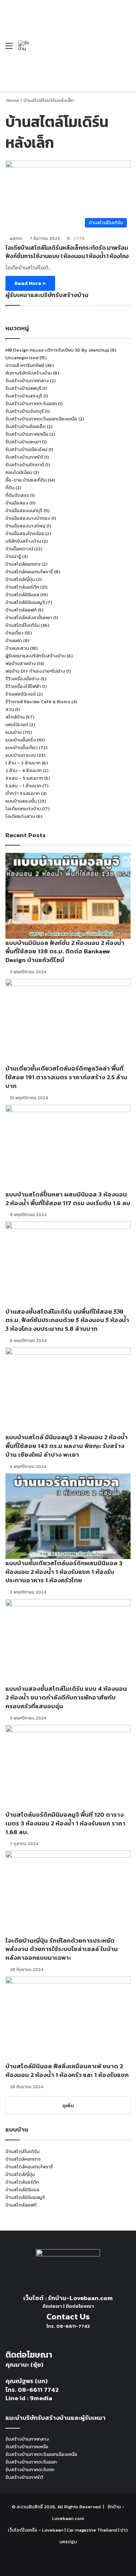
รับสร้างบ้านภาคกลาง (27, 381)
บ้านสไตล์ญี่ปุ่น (20, 579)
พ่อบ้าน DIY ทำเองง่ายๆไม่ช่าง (35, 671)
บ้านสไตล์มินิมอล (22, 595)
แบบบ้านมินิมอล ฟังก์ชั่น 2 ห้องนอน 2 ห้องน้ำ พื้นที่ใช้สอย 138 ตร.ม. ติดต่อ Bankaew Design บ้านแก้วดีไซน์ (65, 951)
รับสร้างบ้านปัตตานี (25, 465)
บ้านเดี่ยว (15, 633)
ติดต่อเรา (52, 2306)
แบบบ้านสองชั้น (21, 801)
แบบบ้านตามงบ (21, 755)
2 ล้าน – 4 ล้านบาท (24, 770)
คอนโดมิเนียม (19, 472)
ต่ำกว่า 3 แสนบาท (23, 793)
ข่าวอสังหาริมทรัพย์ (25, 365)
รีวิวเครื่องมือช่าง (22, 679)
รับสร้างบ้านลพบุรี (23, 388)
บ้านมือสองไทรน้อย (25, 533)
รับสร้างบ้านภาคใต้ (24, 457)
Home (12, 100)
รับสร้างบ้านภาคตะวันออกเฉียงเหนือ (41, 419)
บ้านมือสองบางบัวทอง (28, 518)
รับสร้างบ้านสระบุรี (24, 396)
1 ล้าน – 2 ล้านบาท (23, 763)
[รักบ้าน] (25, 46)
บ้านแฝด (14, 640)
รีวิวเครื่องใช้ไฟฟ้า (23, 686)
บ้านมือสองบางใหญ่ (25, 526)
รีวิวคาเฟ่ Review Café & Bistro (38, 702)
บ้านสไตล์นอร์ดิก (22, 587)
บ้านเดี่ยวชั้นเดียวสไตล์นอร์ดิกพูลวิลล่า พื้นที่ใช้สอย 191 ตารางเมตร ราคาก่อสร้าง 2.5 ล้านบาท (66, 1077)
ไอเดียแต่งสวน (20, 816)
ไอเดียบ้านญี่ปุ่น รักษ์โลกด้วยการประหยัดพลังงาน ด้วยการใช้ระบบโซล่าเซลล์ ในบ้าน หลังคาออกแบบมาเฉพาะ (62, 1949)
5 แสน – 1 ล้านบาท (23, 786)
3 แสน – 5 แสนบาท (24, 778)
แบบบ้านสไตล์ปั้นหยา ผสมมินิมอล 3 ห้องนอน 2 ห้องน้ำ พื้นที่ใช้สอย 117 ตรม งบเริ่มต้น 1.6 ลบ (68, 1199)
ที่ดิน (10, 488)
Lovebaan (53, 2530)
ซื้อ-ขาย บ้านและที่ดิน (26, 480)
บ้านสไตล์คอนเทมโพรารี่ (29, 572)
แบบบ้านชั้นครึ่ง (21, 740)
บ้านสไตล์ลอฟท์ (21, 610)
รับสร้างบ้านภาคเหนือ (27, 434)
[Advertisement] (75, 40)
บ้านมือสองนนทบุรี (24, 511)
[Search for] (127, 48)
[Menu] (9, 48)
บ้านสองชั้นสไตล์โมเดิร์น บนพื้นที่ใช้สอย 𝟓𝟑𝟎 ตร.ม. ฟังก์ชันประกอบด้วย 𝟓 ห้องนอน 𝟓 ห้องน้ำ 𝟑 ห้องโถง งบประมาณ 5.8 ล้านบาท (67, 1320)
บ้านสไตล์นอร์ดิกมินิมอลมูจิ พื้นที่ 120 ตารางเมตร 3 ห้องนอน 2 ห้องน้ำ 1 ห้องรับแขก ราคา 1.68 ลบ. (65, 1823)
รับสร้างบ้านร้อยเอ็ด (26, 426)
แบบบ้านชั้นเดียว (22, 747)
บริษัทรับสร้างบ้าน (23, 541)
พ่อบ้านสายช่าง (21, 663)
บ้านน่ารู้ (13, 556)
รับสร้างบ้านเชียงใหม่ (26, 449)
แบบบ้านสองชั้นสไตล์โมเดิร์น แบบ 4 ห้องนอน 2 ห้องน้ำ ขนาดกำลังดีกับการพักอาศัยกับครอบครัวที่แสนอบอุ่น (66, 1697)
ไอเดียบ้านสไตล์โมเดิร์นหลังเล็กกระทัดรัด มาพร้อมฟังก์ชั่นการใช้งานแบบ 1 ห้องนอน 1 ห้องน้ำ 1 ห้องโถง (67, 252)
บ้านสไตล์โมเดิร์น (22, 625)
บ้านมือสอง (17, 503)
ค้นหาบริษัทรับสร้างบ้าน (29, 373)
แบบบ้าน (14, 732)
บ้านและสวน (17, 648)
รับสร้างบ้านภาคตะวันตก (30, 2470)
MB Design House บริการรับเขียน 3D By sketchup (57, 350)
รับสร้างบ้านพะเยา (23, 442)
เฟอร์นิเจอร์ (17, 725)
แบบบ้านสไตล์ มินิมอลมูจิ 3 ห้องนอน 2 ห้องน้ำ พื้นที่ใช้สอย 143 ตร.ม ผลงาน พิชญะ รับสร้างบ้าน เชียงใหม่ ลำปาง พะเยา (67, 1446)
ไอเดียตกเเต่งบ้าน (23, 809)
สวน (10, 709)
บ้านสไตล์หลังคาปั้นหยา (29, 618)
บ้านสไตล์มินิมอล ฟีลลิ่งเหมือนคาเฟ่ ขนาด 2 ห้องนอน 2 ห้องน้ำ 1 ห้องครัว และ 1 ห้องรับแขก (67, 2070)
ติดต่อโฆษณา (80, 2306)
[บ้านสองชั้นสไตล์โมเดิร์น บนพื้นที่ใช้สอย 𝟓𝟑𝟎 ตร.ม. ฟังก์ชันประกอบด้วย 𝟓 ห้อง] (68, 1264)
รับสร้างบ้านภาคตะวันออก (31, 403)
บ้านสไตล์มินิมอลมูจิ (25, 602)
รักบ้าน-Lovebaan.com (80, 2298)
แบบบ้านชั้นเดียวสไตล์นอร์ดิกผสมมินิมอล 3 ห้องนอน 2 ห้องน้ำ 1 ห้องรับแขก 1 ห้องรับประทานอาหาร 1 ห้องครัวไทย (64, 1572)
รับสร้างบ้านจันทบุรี (25, 411)
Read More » (30, 283)
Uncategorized (22, 358)
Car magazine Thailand (92, 2530)
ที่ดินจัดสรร (17, 495)
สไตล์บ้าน (15, 717)
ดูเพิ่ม (68, 2106)
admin (16, 238)
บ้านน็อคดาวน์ (19, 549)
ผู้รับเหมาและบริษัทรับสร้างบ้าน (36, 656)
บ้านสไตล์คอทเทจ (23, 564)
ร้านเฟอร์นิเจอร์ (21, 694)
